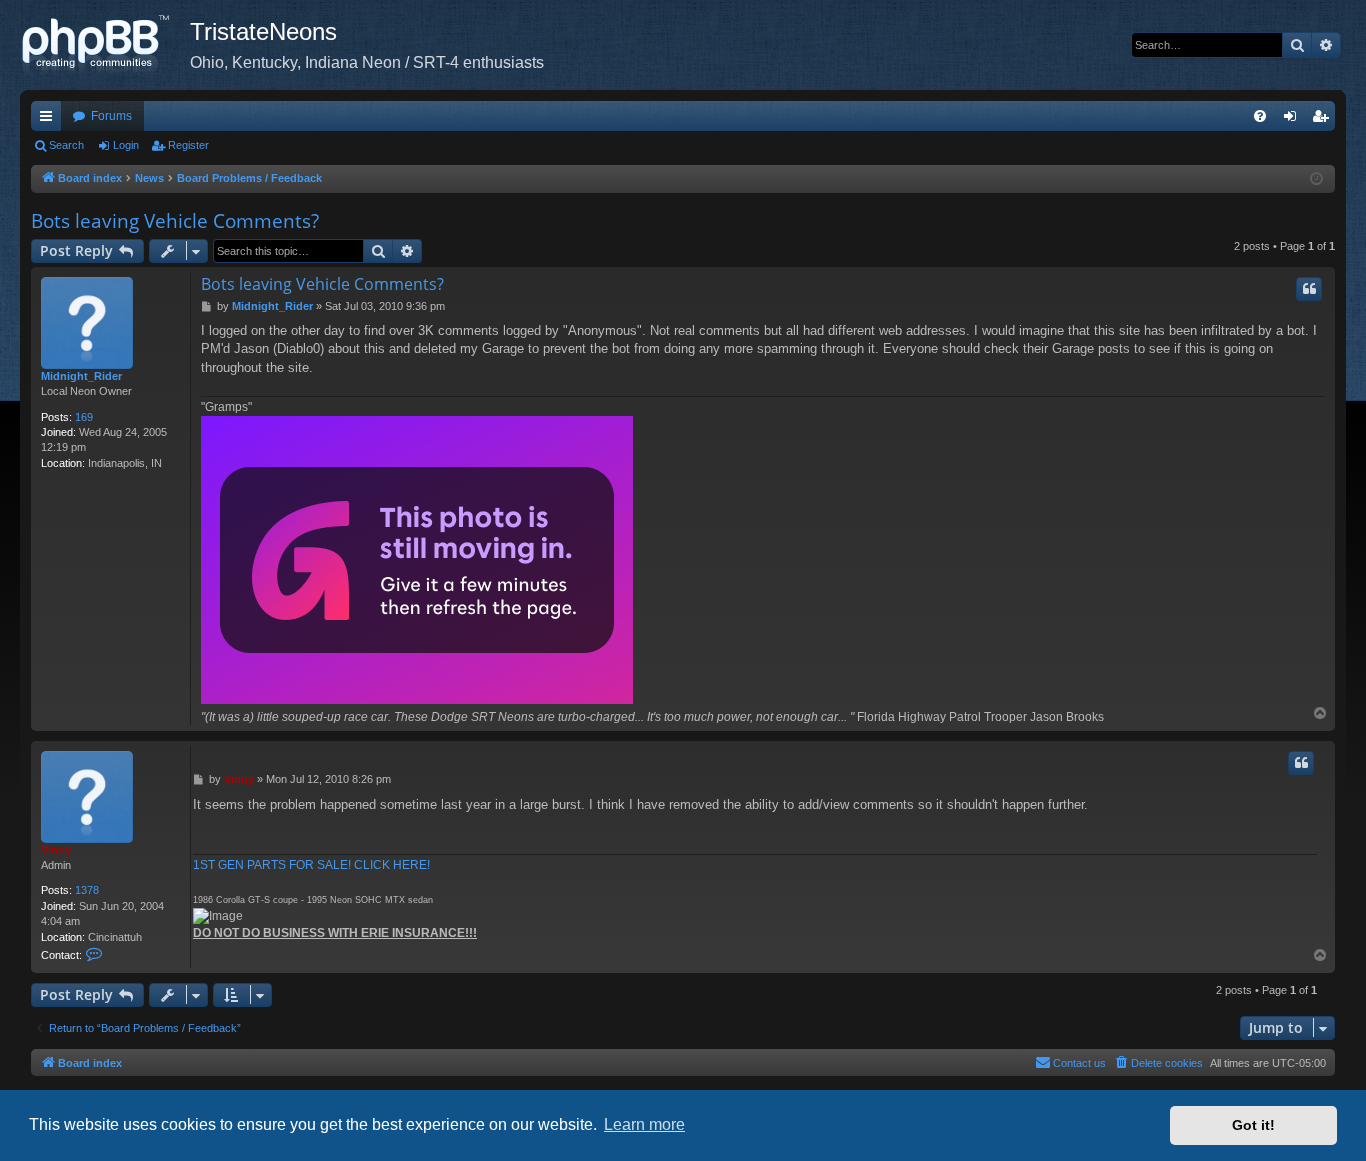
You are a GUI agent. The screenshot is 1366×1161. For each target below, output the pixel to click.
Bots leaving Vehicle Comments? (175, 221)
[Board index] (105, 45)
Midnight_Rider (81, 376)
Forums (111, 116)
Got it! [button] (1253, 1125)
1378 (87, 890)
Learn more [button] (644, 1124)
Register (188, 145)
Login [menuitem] (1294, 120)
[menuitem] (1260, 116)
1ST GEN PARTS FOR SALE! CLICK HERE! (311, 865)
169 (84, 417)
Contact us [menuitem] (1079, 1063)
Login (126, 145)
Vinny (56, 850)
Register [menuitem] (1324, 120)
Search (66, 145)
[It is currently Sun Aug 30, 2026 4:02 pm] (1316, 179)
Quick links (50, 120)
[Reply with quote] (1309, 289)
